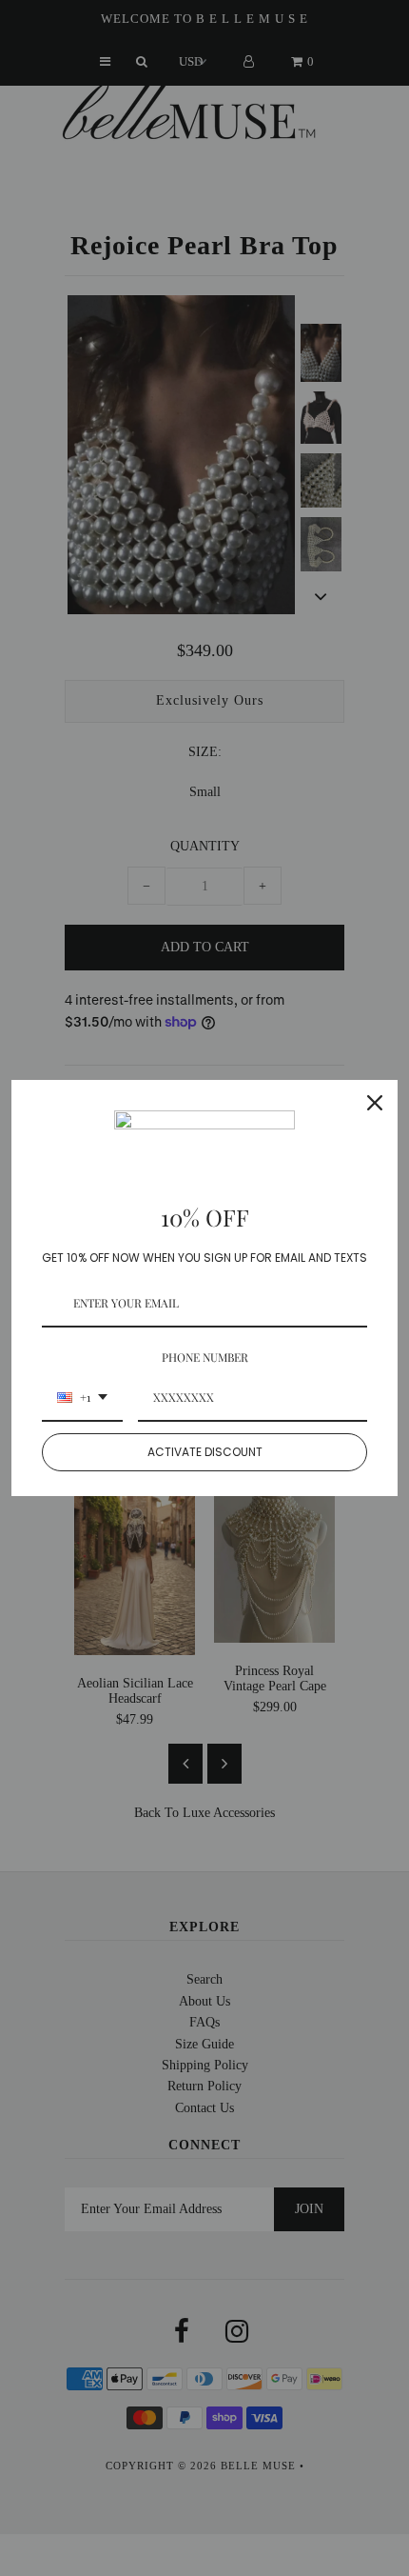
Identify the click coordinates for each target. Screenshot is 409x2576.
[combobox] (82, 1398)
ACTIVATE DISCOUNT (205, 1452)
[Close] (375, 1103)
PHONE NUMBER (205, 1357)
